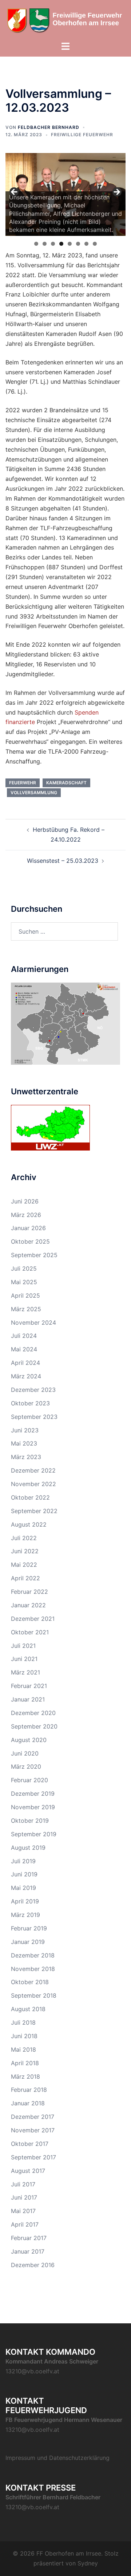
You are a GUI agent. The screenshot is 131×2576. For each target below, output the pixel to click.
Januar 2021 (28, 1699)
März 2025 (26, 1309)
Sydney (88, 2563)
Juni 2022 (25, 1551)
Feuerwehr (23, 783)
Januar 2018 (28, 2103)
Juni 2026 (25, 1201)
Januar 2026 (28, 1228)
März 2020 (26, 1767)
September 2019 (34, 1834)
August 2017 (28, 2171)
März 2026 (26, 1215)
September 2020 (34, 1726)
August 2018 (28, 2009)
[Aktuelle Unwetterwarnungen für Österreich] (50, 1127)
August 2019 (28, 1848)
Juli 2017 (23, 2184)
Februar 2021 (29, 1686)
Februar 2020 (29, 1780)
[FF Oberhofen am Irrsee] (65, 20)
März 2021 (25, 1672)
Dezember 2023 (33, 1390)
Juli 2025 (24, 1268)
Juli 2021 (23, 1646)
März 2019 (25, 1915)
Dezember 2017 (33, 2117)
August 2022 (29, 1524)
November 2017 (33, 2130)
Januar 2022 (28, 1605)
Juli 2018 (23, 2022)
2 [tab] (45, 244)
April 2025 (25, 1295)
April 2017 (25, 2224)
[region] (65, 194)
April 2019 (25, 1901)
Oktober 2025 (30, 1241)
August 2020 (29, 1740)
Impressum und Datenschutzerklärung (57, 2458)
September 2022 (34, 1511)
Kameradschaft (66, 783)
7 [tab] (86, 244)
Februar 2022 (29, 1592)
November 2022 (33, 1484)
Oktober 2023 (30, 1403)
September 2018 (34, 1995)
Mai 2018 (23, 2049)
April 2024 (25, 1363)
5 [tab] (70, 244)
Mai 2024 (24, 1349)
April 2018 (25, 2063)
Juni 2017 (24, 2197)
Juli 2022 (24, 1538)
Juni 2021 (24, 1659)
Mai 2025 (24, 1282)
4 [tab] (61, 244)
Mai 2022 (24, 1565)
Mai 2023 (24, 1443)
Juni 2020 (25, 1753)
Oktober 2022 (30, 1497)
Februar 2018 (29, 2090)
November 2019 (33, 1807)
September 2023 (34, 1417)
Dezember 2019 (33, 1794)
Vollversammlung (34, 793)
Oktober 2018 (30, 1982)
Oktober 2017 (30, 2144)
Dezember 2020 (33, 1713)
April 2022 (25, 1578)
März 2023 (26, 1457)
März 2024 (26, 1376)
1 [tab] (36, 244)
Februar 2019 (29, 1928)
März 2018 (25, 2077)
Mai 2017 (23, 2211)
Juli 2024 (24, 1336)
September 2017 (33, 2157)
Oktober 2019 (30, 1821)
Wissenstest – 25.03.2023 (63, 861)
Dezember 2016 (33, 2265)
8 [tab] (95, 244)
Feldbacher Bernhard (49, 127)
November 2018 (33, 1969)
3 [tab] (53, 244)
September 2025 (34, 1255)
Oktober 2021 (30, 1632)
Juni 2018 (24, 2036)
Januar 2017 (28, 2251)
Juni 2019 (24, 1874)
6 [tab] (78, 244)
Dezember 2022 (33, 1470)
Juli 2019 (23, 1861)
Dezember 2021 (33, 1619)
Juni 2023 (25, 1430)
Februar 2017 (29, 2238)
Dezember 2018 (33, 1955)
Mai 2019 (23, 1888)
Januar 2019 (28, 1942)
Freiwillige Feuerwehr (82, 135)
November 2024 (33, 1323)
